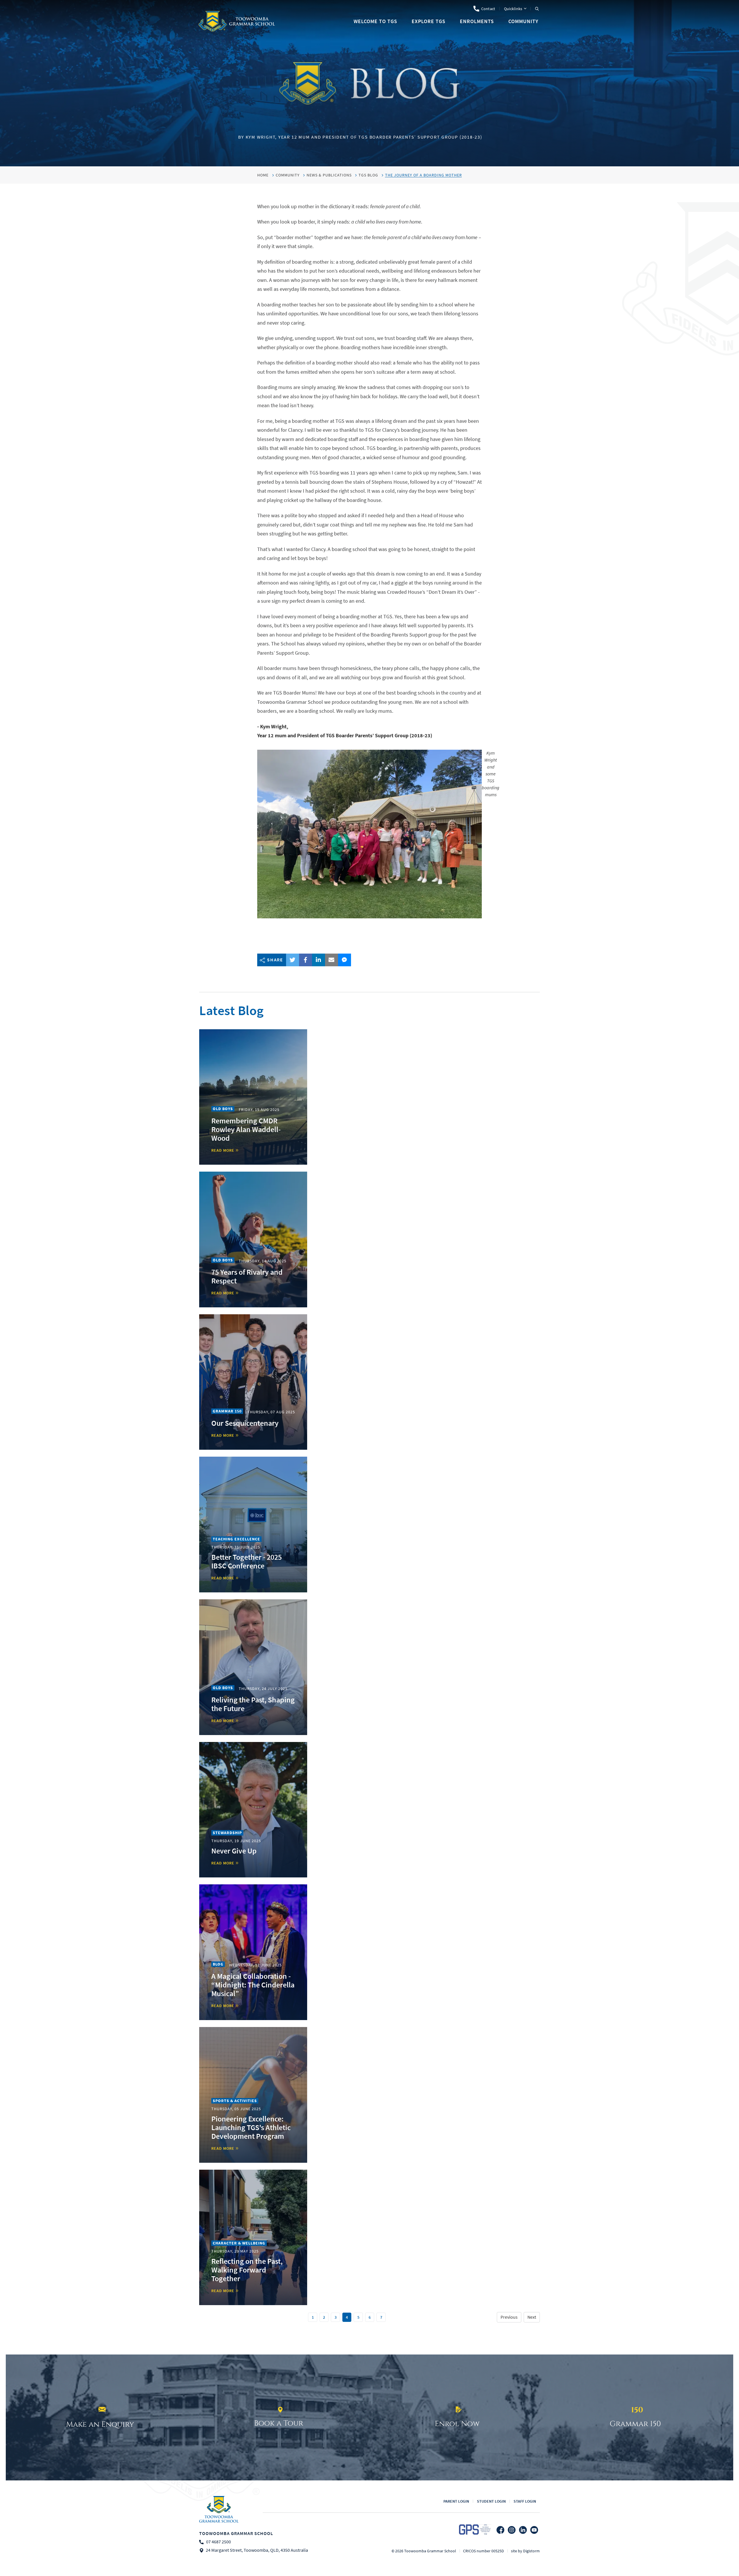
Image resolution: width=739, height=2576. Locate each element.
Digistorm (531, 2551)
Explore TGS (429, 21)
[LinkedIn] (523, 2530)
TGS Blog (368, 175)
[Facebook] (500, 2530)
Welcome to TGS (375, 21)
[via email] (332, 960)
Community (523, 21)
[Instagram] (512, 2530)
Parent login (456, 2501)
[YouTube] (534, 2530)
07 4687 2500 (219, 2542)
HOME (263, 175)
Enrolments (477, 21)
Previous (509, 2317)
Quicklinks (513, 9)
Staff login (525, 2501)
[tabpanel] (369, 83)
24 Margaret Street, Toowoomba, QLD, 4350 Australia (257, 2550)
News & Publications (329, 175)
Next (532, 2317)
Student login (491, 2501)
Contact (488, 9)
